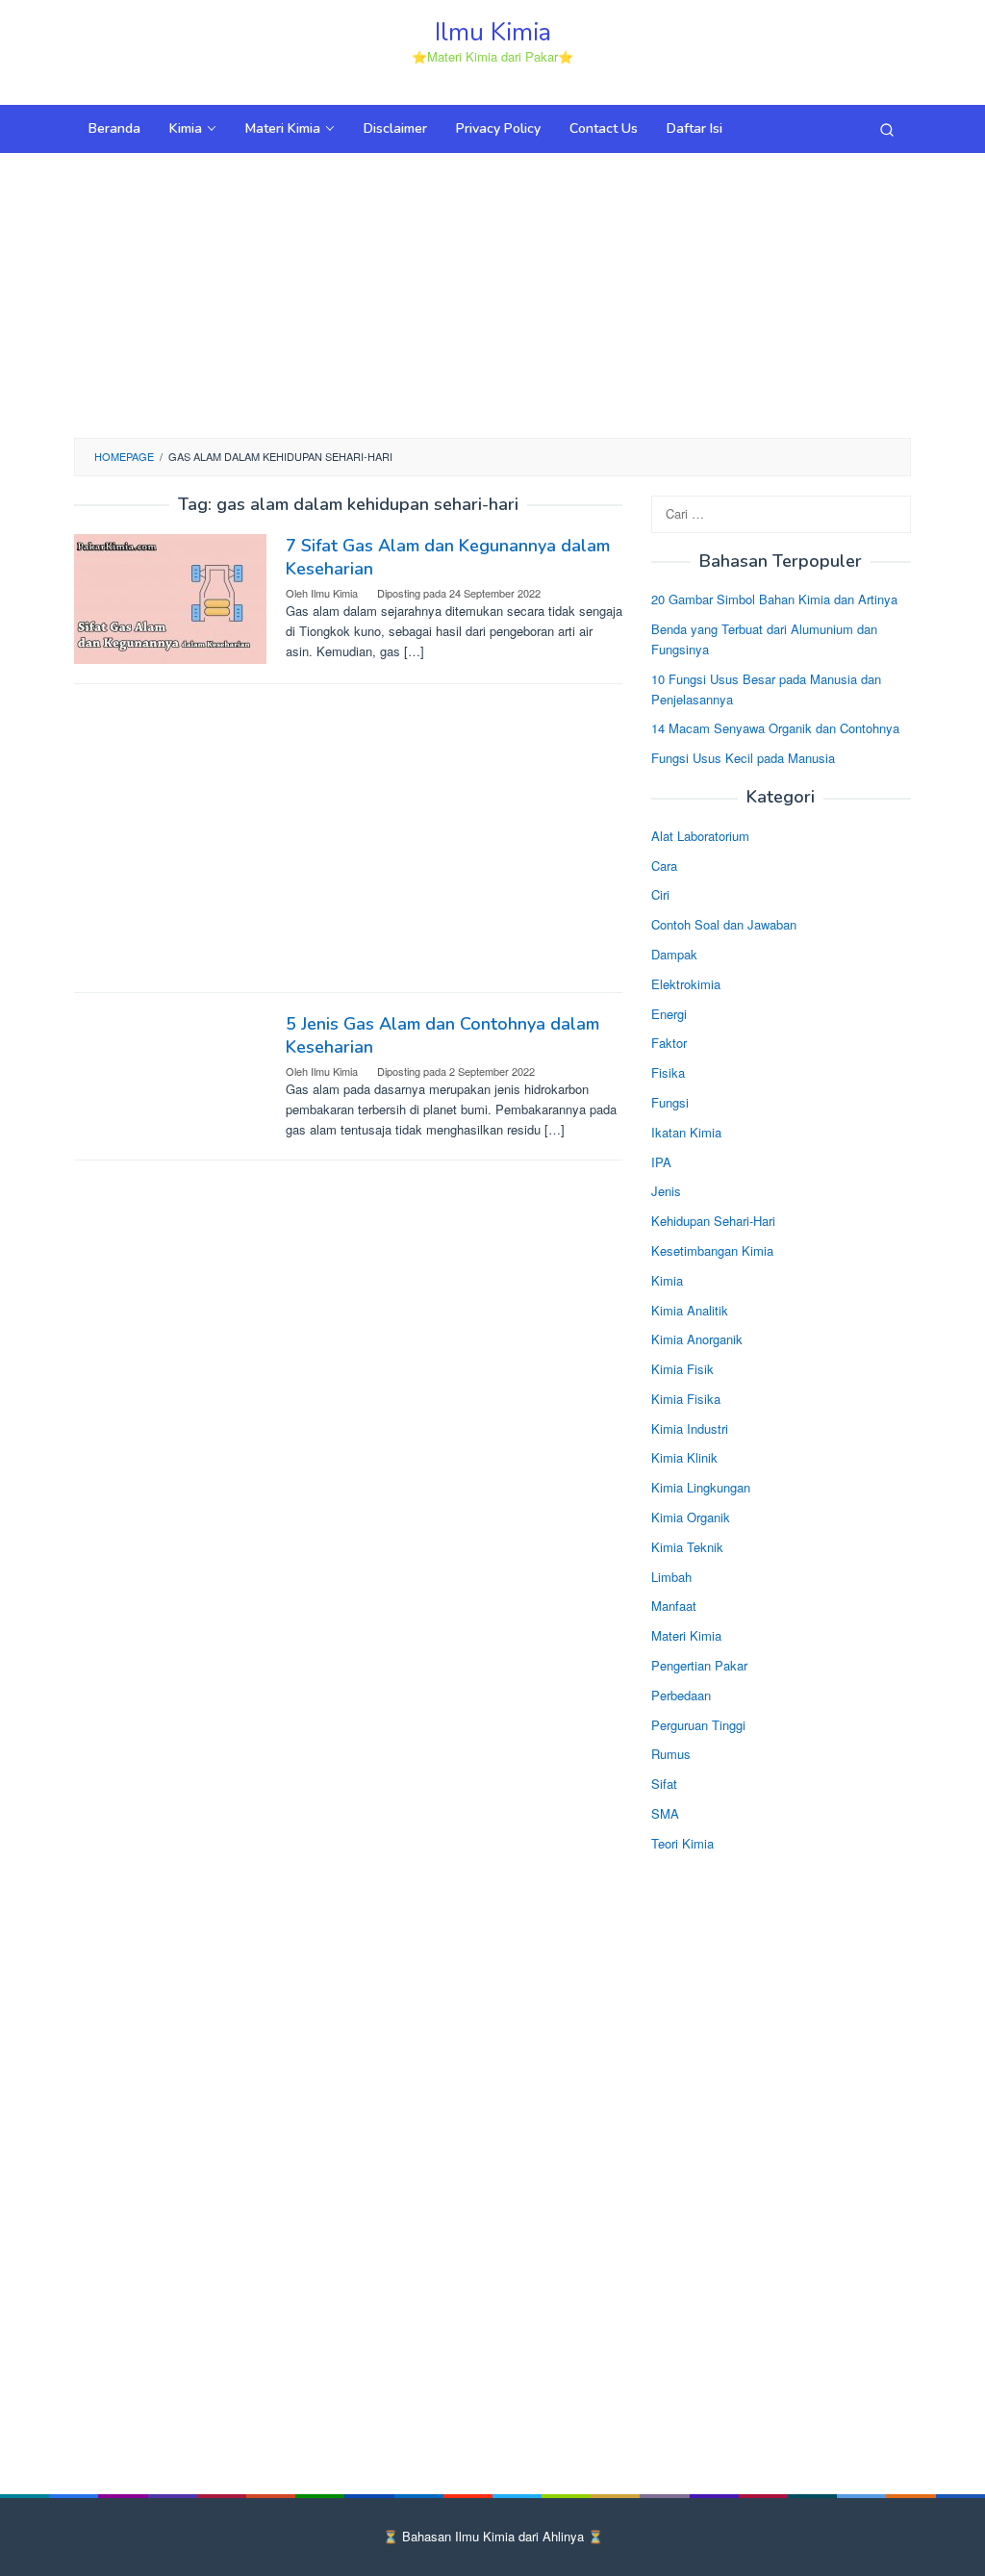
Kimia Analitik (690, 1310)
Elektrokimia (686, 984)
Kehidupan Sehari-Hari (713, 1221)
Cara (664, 866)
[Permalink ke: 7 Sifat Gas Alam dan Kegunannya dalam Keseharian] (170, 596)
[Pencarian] (887, 129)
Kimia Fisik (682, 1369)
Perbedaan (681, 1695)
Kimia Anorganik (697, 1339)
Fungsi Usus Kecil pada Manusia (743, 758)
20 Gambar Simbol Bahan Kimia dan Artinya (774, 599)
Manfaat (674, 1606)
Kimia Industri (690, 1428)
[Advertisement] (492, 293)
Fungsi (670, 1102)
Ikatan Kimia (686, 1132)
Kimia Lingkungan (701, 1487)
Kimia (667, 1280)
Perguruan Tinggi (698, 1725)
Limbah (671, 1577)
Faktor (669, 1043)
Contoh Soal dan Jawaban (724, 924)
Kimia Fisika (686, 1399)
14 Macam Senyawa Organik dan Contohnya (775, 728)
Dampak (674, 954)
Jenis (666, 1191)
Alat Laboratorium (700, 836)
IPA (661, 1162)
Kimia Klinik (684, 1457)
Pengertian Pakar (699, 1665)
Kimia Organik (691, 1517)
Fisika (668, 1072)
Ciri (660, 894)
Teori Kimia (682, 1843)
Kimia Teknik (687, 1547)
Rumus (671, 1754)
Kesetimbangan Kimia (712, 1250)
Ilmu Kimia (493, 32)
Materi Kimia (686, 1635)
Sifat (664, 1784)
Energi (669, 1014)
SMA (665, 1813)
